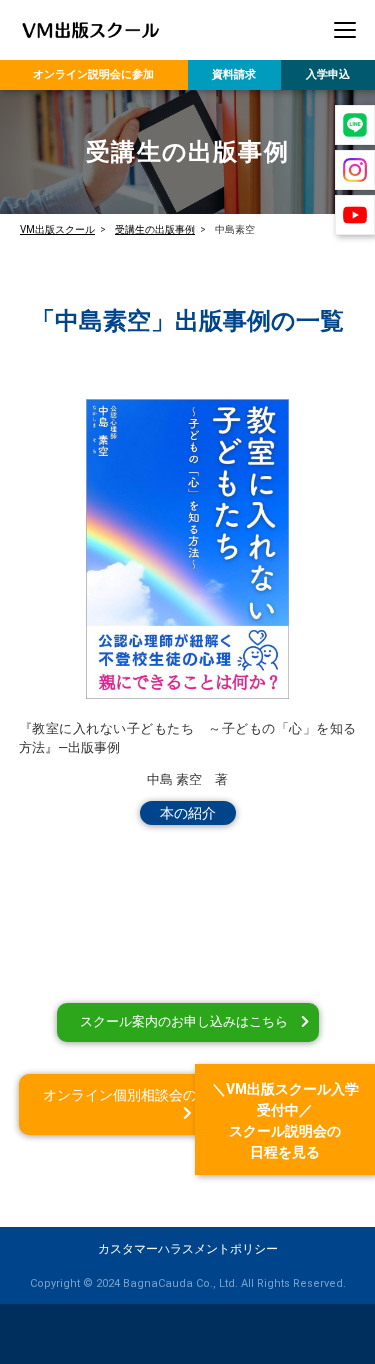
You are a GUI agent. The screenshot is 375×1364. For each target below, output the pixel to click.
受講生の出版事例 (155, 229)
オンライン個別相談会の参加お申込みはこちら (190, 1095)
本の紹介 (188, 813)
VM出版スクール (57, 229)
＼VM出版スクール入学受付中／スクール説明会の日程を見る (285, 1120)
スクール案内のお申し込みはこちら (184, 1021)
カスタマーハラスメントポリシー (188, 1249)
